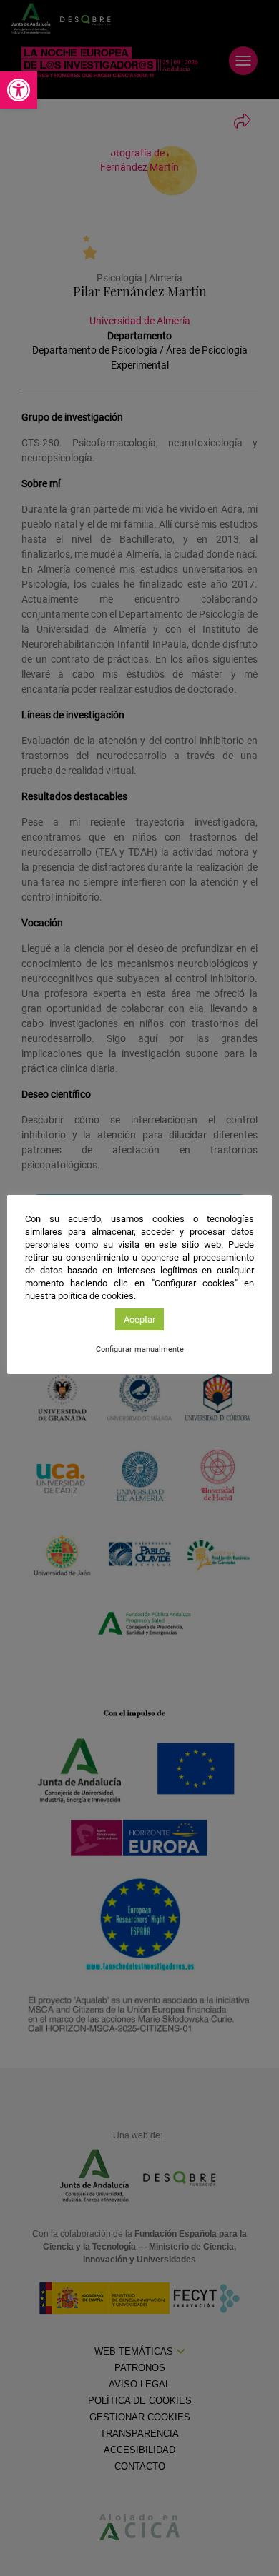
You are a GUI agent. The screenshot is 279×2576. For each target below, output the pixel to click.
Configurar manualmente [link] (140, 1349)
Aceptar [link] (139, 1319)
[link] (19, 90)
